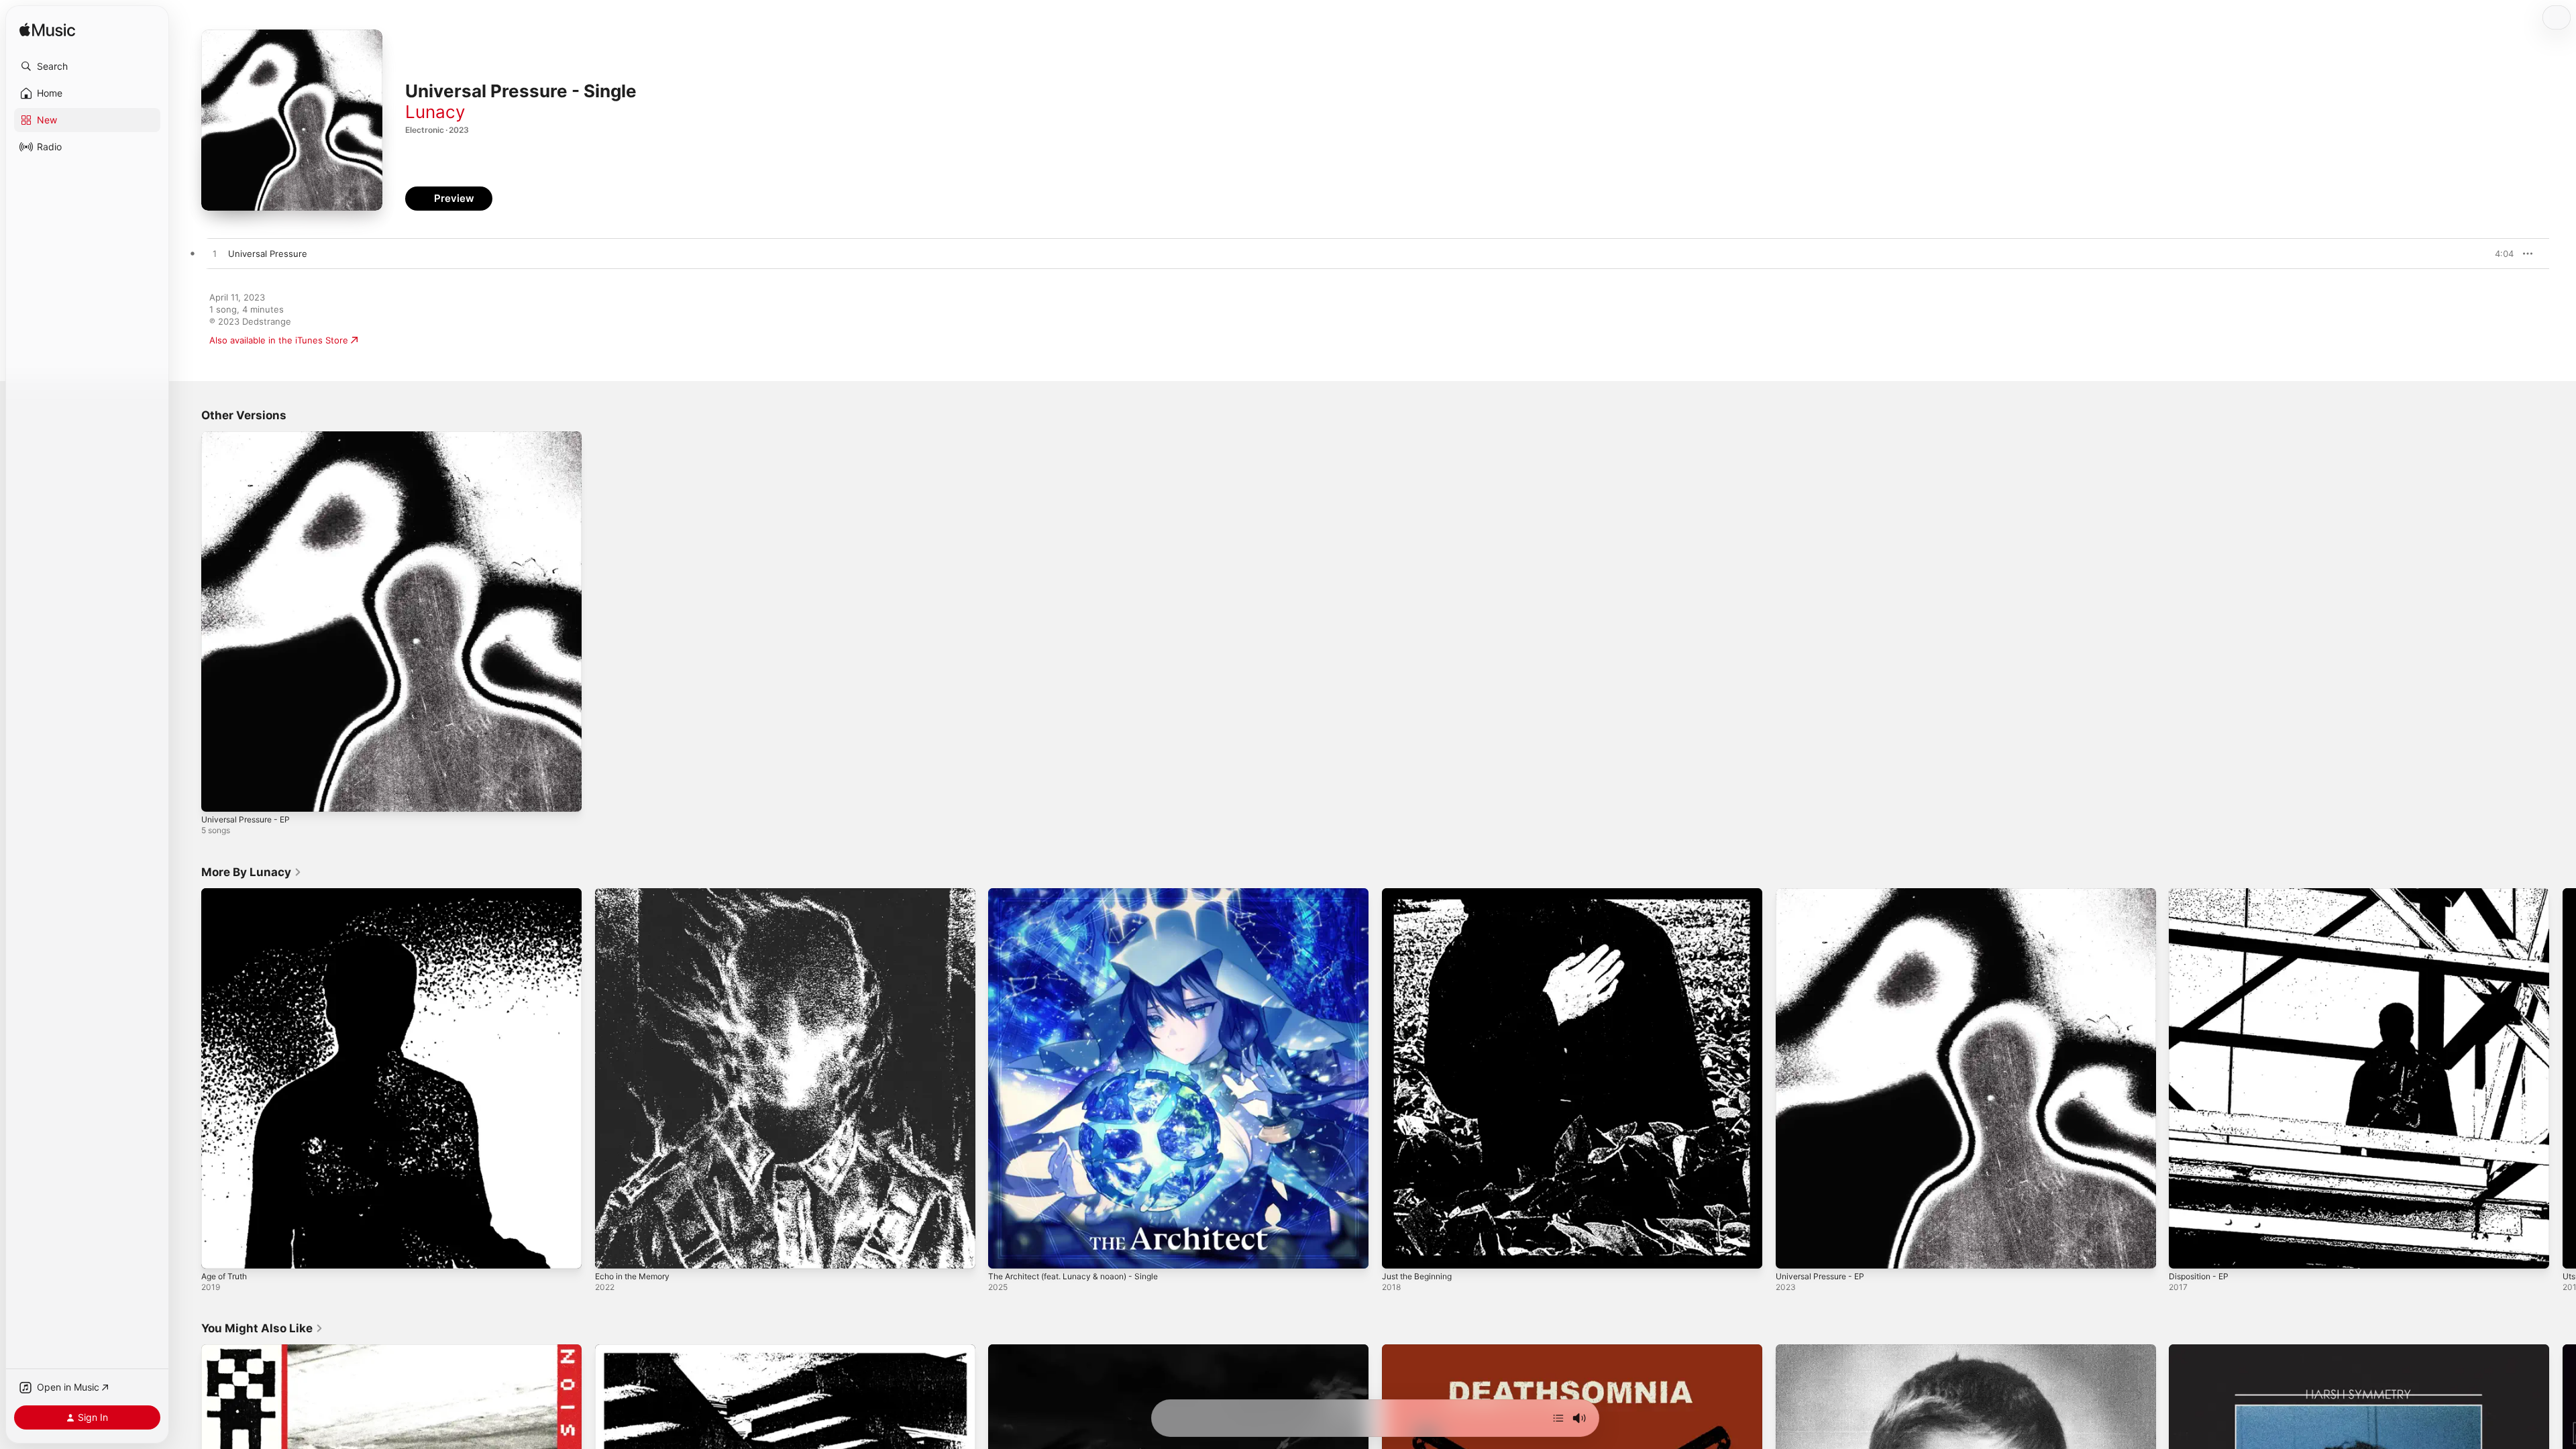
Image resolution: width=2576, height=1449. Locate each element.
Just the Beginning (1421, 894)
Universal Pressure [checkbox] (268, 254)
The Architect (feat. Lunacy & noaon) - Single (1083, 894)
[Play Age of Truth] (218, 1251)
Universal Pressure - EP (251, 437)
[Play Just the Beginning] (1399, 1251)
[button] (87, 66)
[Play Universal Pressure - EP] (218, 795)
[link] (252, 872)
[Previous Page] (188, 1078)
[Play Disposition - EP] (2186, 1251)
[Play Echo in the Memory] (612, 1251)
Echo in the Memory (637, 894)
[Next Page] (2563, 1078)
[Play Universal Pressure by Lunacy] (215, 254)
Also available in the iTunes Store (279, 340)
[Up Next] (1558, 1418)
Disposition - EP (2202, 894)
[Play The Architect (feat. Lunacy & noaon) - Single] (1005, 1251)
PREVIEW (2499, 254)
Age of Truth (228, 894)
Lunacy (435, 112)
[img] (47, 31)
